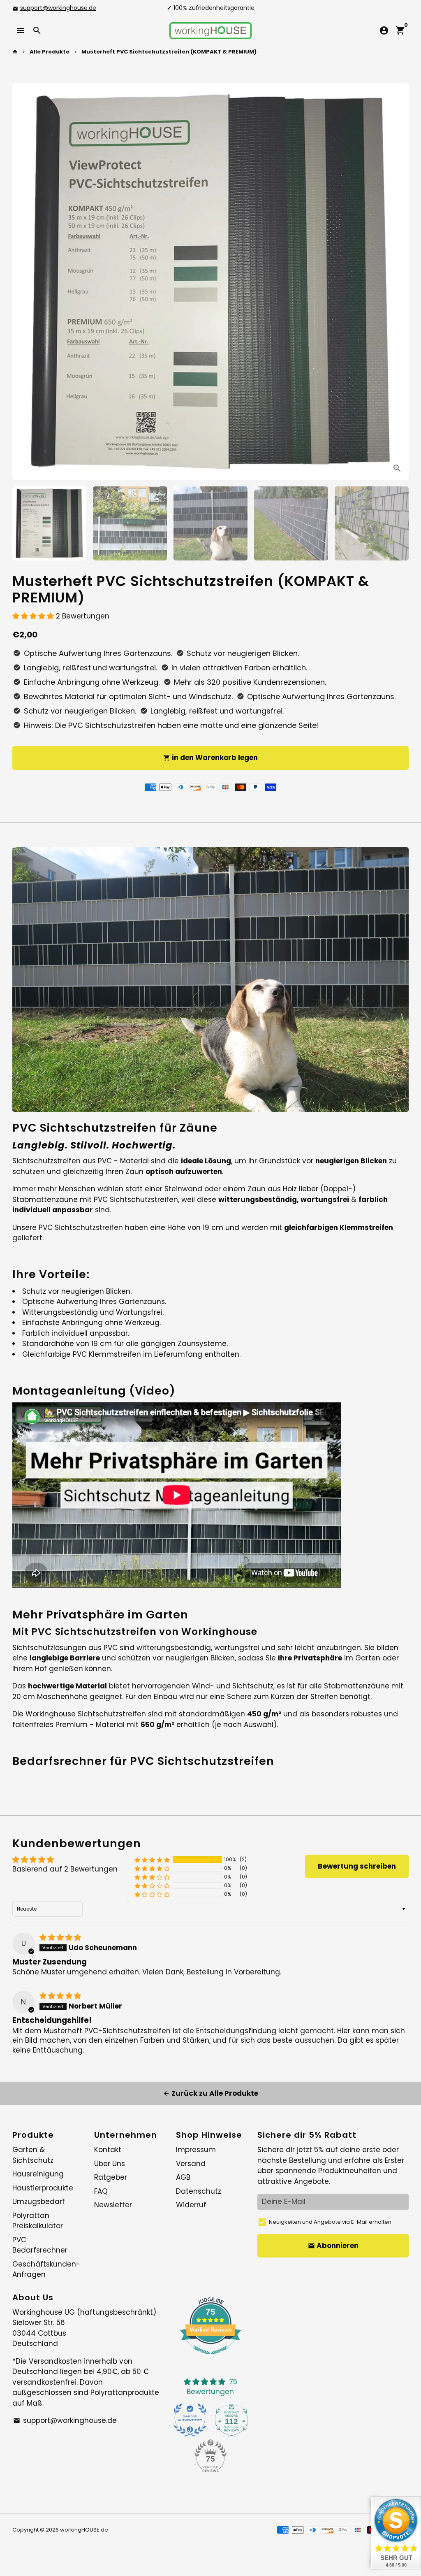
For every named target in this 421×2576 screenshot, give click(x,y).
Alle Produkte (50, 52)
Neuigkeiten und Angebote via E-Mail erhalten (330, 2222)
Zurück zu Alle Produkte (210, 2093)
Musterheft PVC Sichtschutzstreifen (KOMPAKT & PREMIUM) (169, 52)
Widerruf (191, 2205)
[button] (34, 616)
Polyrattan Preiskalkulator (38, 2221)
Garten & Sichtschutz (33, 2155)
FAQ (101, 2191)
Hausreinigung (38, 2174)
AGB (183, 2177)
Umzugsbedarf (39, 2202)
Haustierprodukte (43, 2188)
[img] (60, 1937)
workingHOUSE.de (84, 2530)
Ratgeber (111, 2177)
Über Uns (110, 2164)
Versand (191, 2164)
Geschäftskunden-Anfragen (46, 2269)
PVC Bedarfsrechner (40, 2245)
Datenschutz (199, 2191)
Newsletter (113, 2205)
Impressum (196, 2150)
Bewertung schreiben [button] (357, 1866)
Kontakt (108, 2150)
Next (397, 281)
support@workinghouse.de (58, 8)
